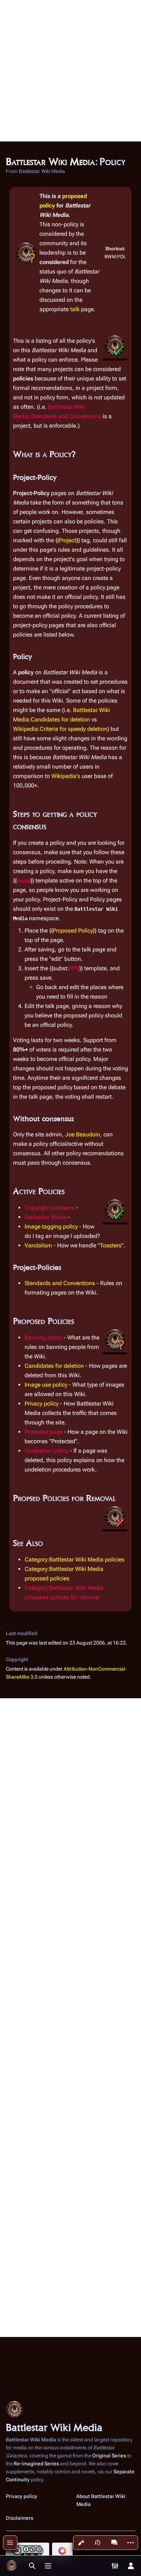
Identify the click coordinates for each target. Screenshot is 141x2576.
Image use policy (46, 1385)
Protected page (44, 1432)
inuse (23, 880)
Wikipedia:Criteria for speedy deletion (60, 729)
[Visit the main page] (12, 2566)
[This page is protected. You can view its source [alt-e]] (81, 2543)
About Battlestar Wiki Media (101, 2500)
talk (75, 309)
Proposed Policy (73, 931)
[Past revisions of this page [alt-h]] (98, 2543)
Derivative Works (46, 1217)
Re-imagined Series (36, 2464)
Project (68, 540)
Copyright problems (50, 1208)
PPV (74, 968)
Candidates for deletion (54, 1366)
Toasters (111, 1245)
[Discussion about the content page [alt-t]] (114, 2543)
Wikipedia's (66, 776)
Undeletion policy (46, 1451)
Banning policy (43, 1338)
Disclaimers (20, 2518)
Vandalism (38, 1245)
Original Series (109, 2456)
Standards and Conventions (60, 1283)
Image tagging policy (51, 1227)
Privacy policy (42, 1404)
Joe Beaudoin (83, 1134)
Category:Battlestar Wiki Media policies (74, 1559)
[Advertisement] (70, 71)
